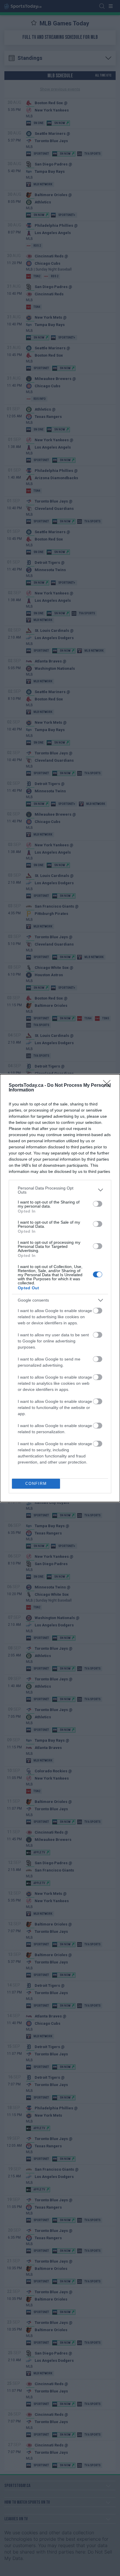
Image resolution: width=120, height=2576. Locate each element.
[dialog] (60, 1288)
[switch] (98, 1204)
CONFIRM (36, 1484)
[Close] (109, 1086)
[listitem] (60, 1190)
